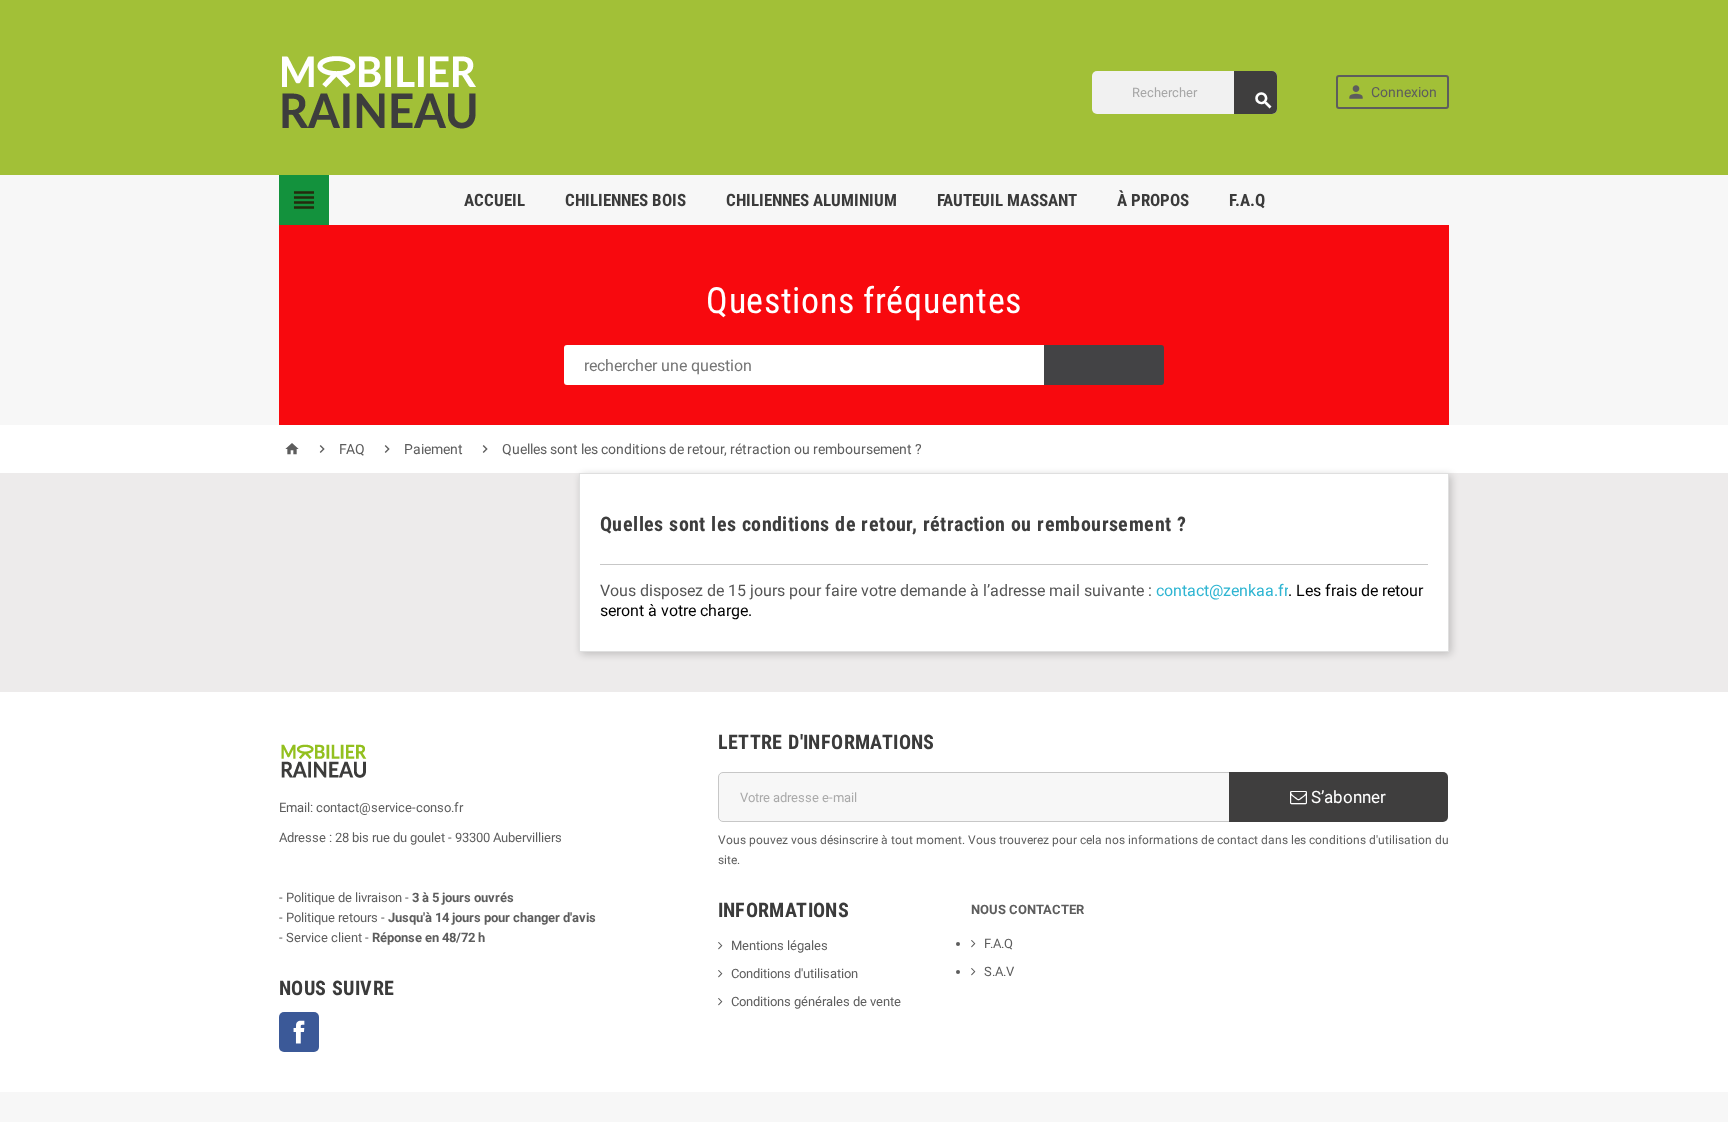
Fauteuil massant (1007, 200)
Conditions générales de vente (816, 1001)
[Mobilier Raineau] (379, 90)
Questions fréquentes (864, 301)
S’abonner (1346, 797)
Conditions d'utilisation (794, 973)
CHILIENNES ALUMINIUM (811, 200)
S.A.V (999, 971)
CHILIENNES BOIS (625, 200)
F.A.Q (1247, 200)
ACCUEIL (494, 200)
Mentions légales (779, 945)
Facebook (299, 1032)
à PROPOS (1153, 200)
